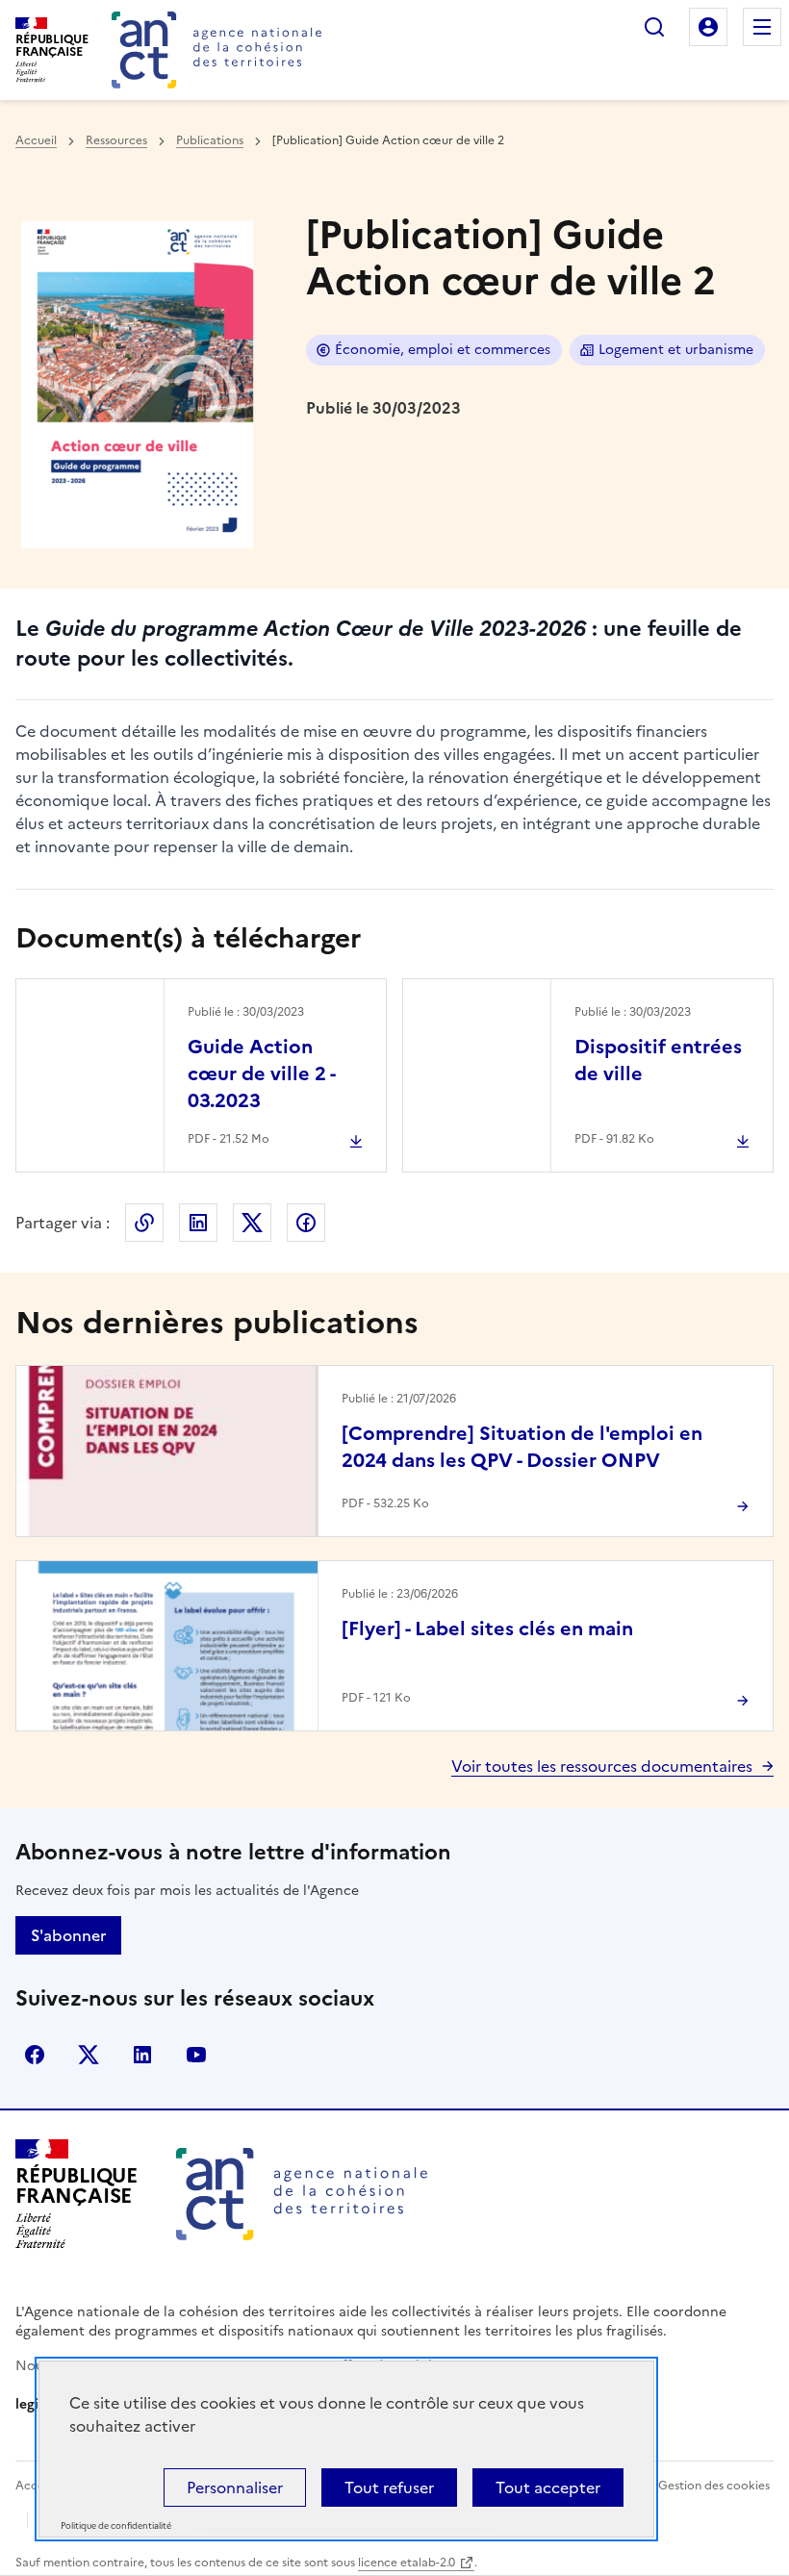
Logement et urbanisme (676, 350)
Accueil (36, 140)
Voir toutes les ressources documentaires (602, 1766)
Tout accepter (548, 2488)
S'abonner (68, 1935)
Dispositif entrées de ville (658, 1060)
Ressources (116, 140)
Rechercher (654, 27)
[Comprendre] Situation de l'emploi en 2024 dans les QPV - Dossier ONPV (522, 1447)
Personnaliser (235, 2488)
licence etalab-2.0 (407, 2563)
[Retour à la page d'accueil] (216, 50)
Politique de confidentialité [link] (116, 2526)
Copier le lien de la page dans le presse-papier (144, 1223)
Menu (762, 27)
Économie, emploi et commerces (443, 350)
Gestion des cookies (714, 2486)
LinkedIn (198, 1223)
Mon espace (708, 27)
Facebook (306, 1223)
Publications (210, 140)
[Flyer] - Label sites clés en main (487, 1629)
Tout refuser (389, 2488)
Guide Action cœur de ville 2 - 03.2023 (261, 1073)
